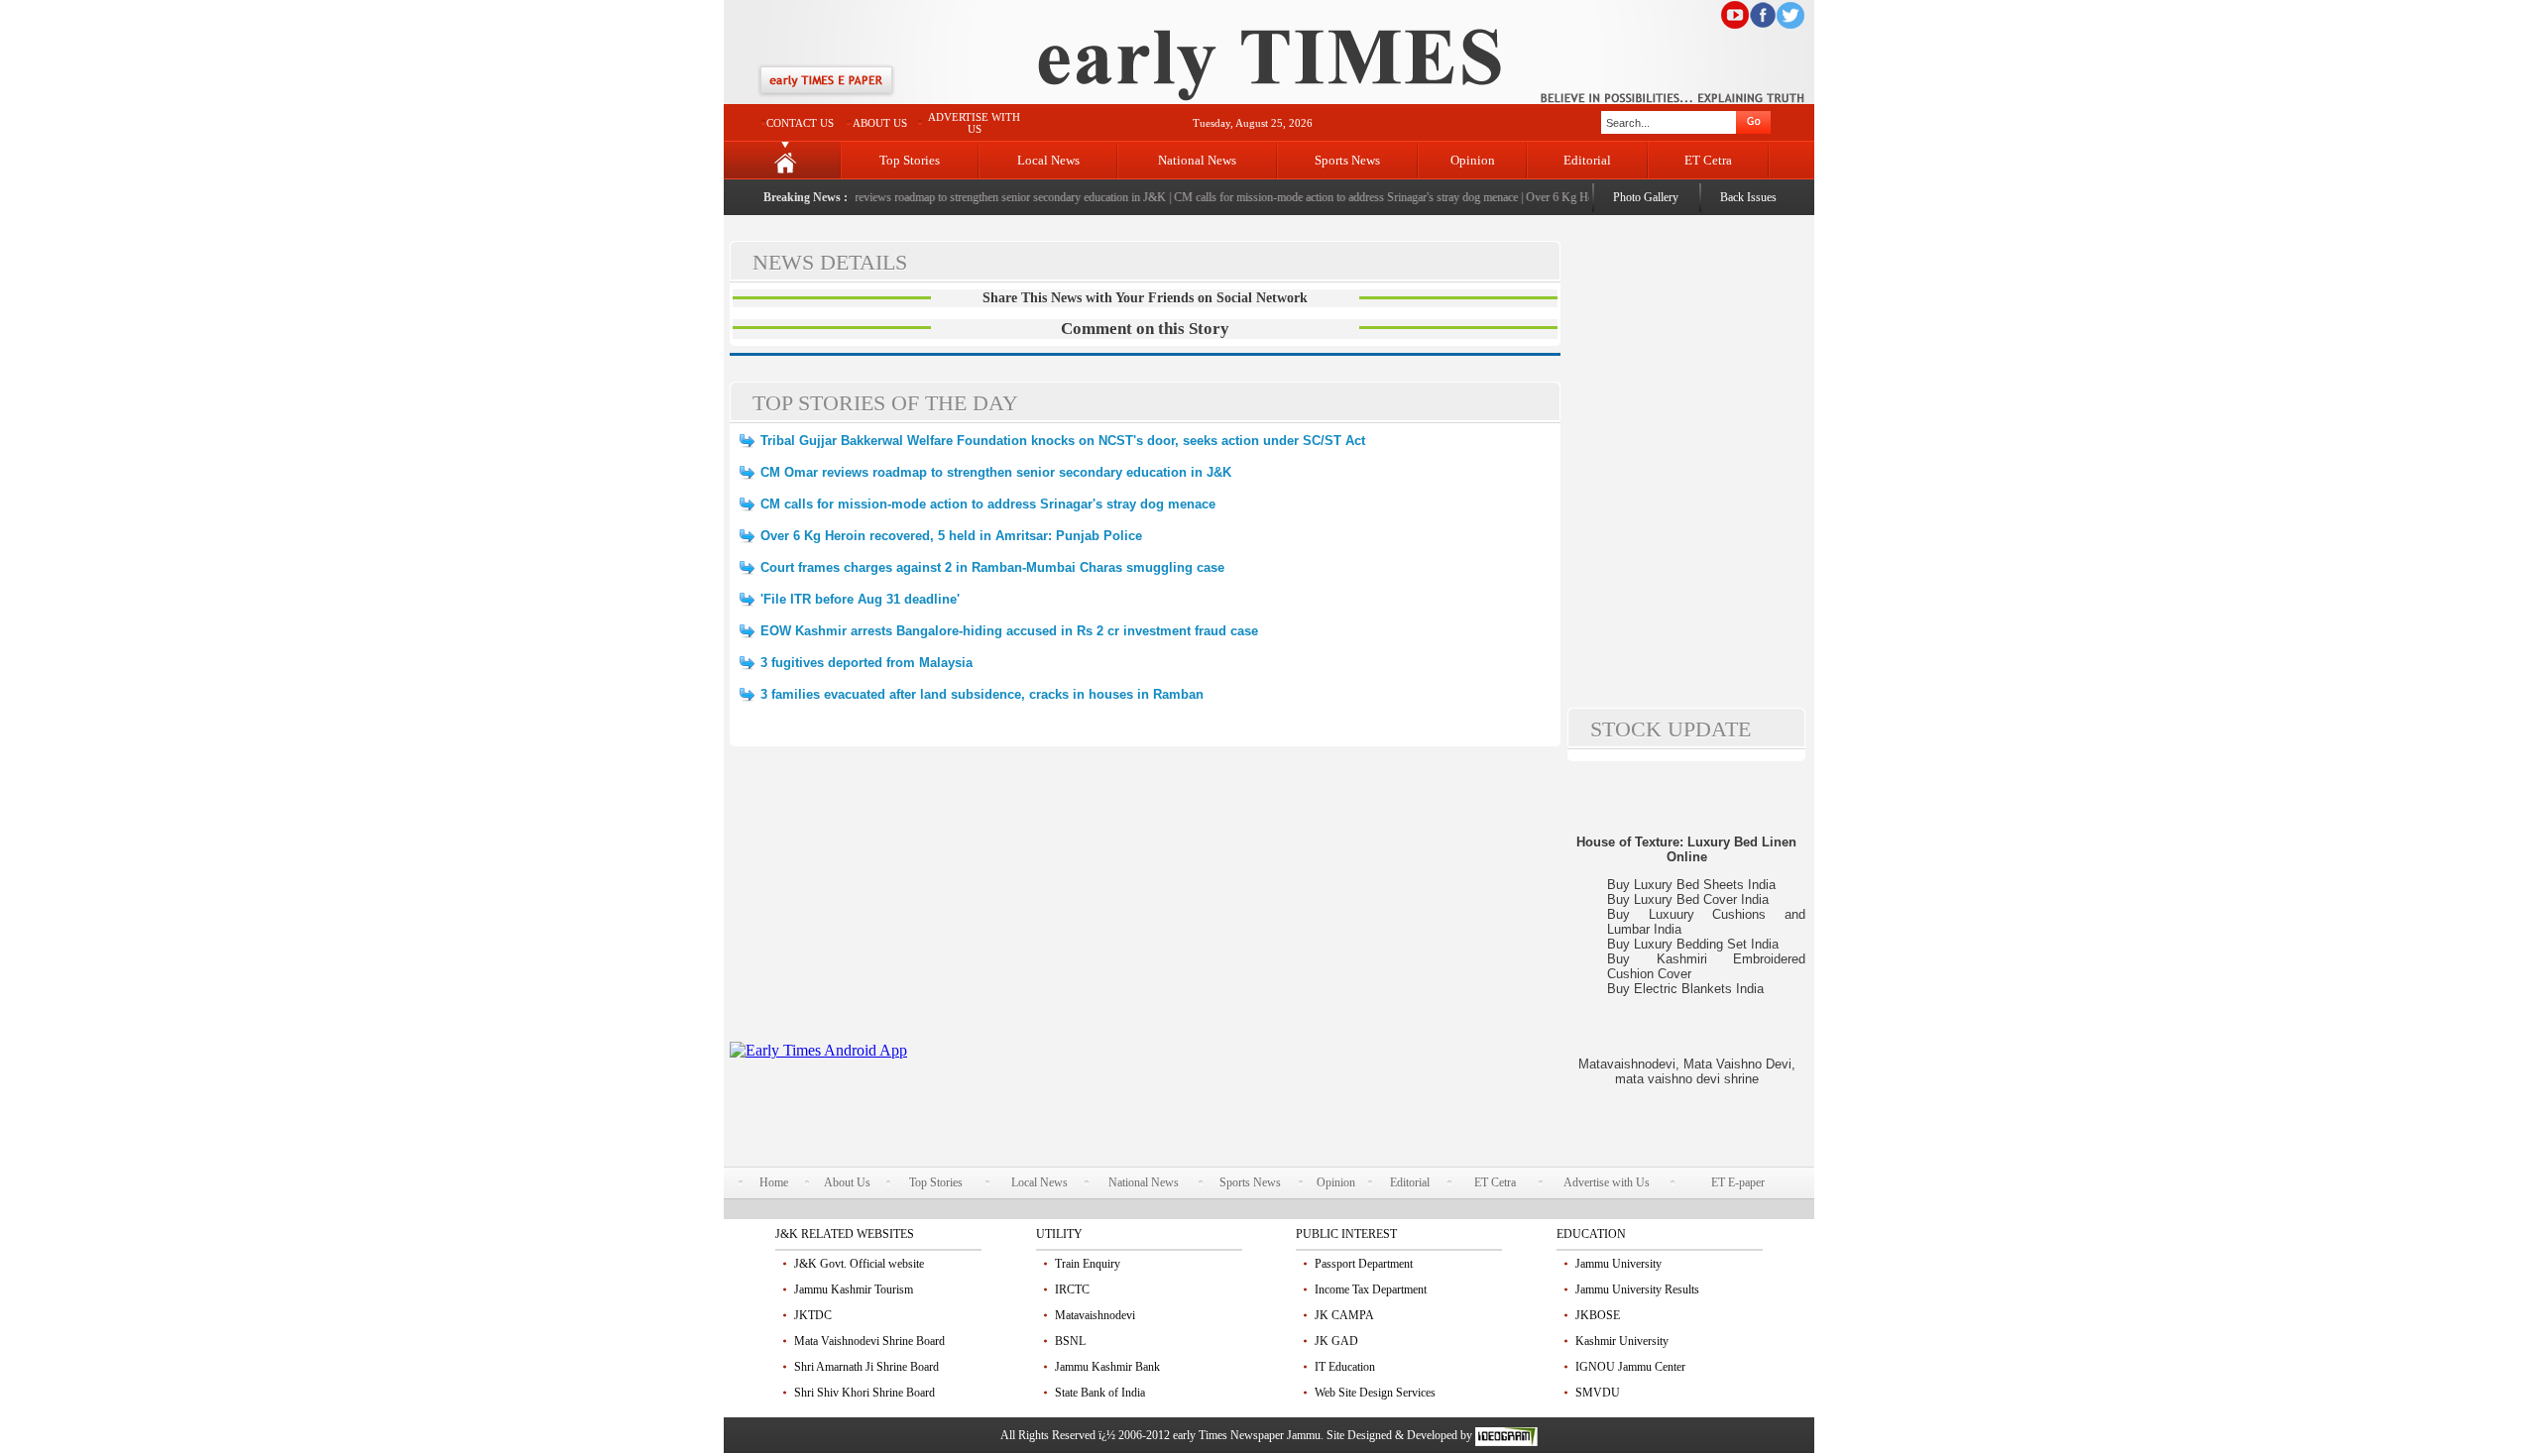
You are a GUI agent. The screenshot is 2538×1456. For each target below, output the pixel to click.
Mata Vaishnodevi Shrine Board (869, 1341)
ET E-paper (1738, 1182)
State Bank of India (1100, 1393)
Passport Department (1364, 1264)
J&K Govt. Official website (859, 1264)
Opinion (1473, 160)
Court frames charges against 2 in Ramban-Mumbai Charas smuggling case (992, 567)
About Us (847, 1182)
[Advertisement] (1145, 903)
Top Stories (910, 160)
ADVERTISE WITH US (974, 123)
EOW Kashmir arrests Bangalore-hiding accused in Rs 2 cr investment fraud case (1009, 631)
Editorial (1587, 160)
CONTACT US (800, 123)
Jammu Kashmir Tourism (854, 1289)
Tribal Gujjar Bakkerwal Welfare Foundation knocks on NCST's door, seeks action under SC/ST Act (1063, 441)
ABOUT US (880, 123)
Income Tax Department (1371, 1289)
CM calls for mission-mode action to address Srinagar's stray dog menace (1327, 197)
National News (1197, 160)
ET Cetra (1708, 160)
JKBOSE (1598, 1315)
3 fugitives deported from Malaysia (866, 663)
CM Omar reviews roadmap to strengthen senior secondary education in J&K (966, 197)
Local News (1048, 160)
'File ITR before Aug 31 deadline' (860, 599)
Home (774, 1182)
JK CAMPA (1344, 1315)
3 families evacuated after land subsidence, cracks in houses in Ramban (982, 694)
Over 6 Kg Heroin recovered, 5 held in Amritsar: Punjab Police (951, 536)
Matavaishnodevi (1095, 1315)
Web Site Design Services (1375, 1393)
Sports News (1347, 160)
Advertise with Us (1607, 1182)
